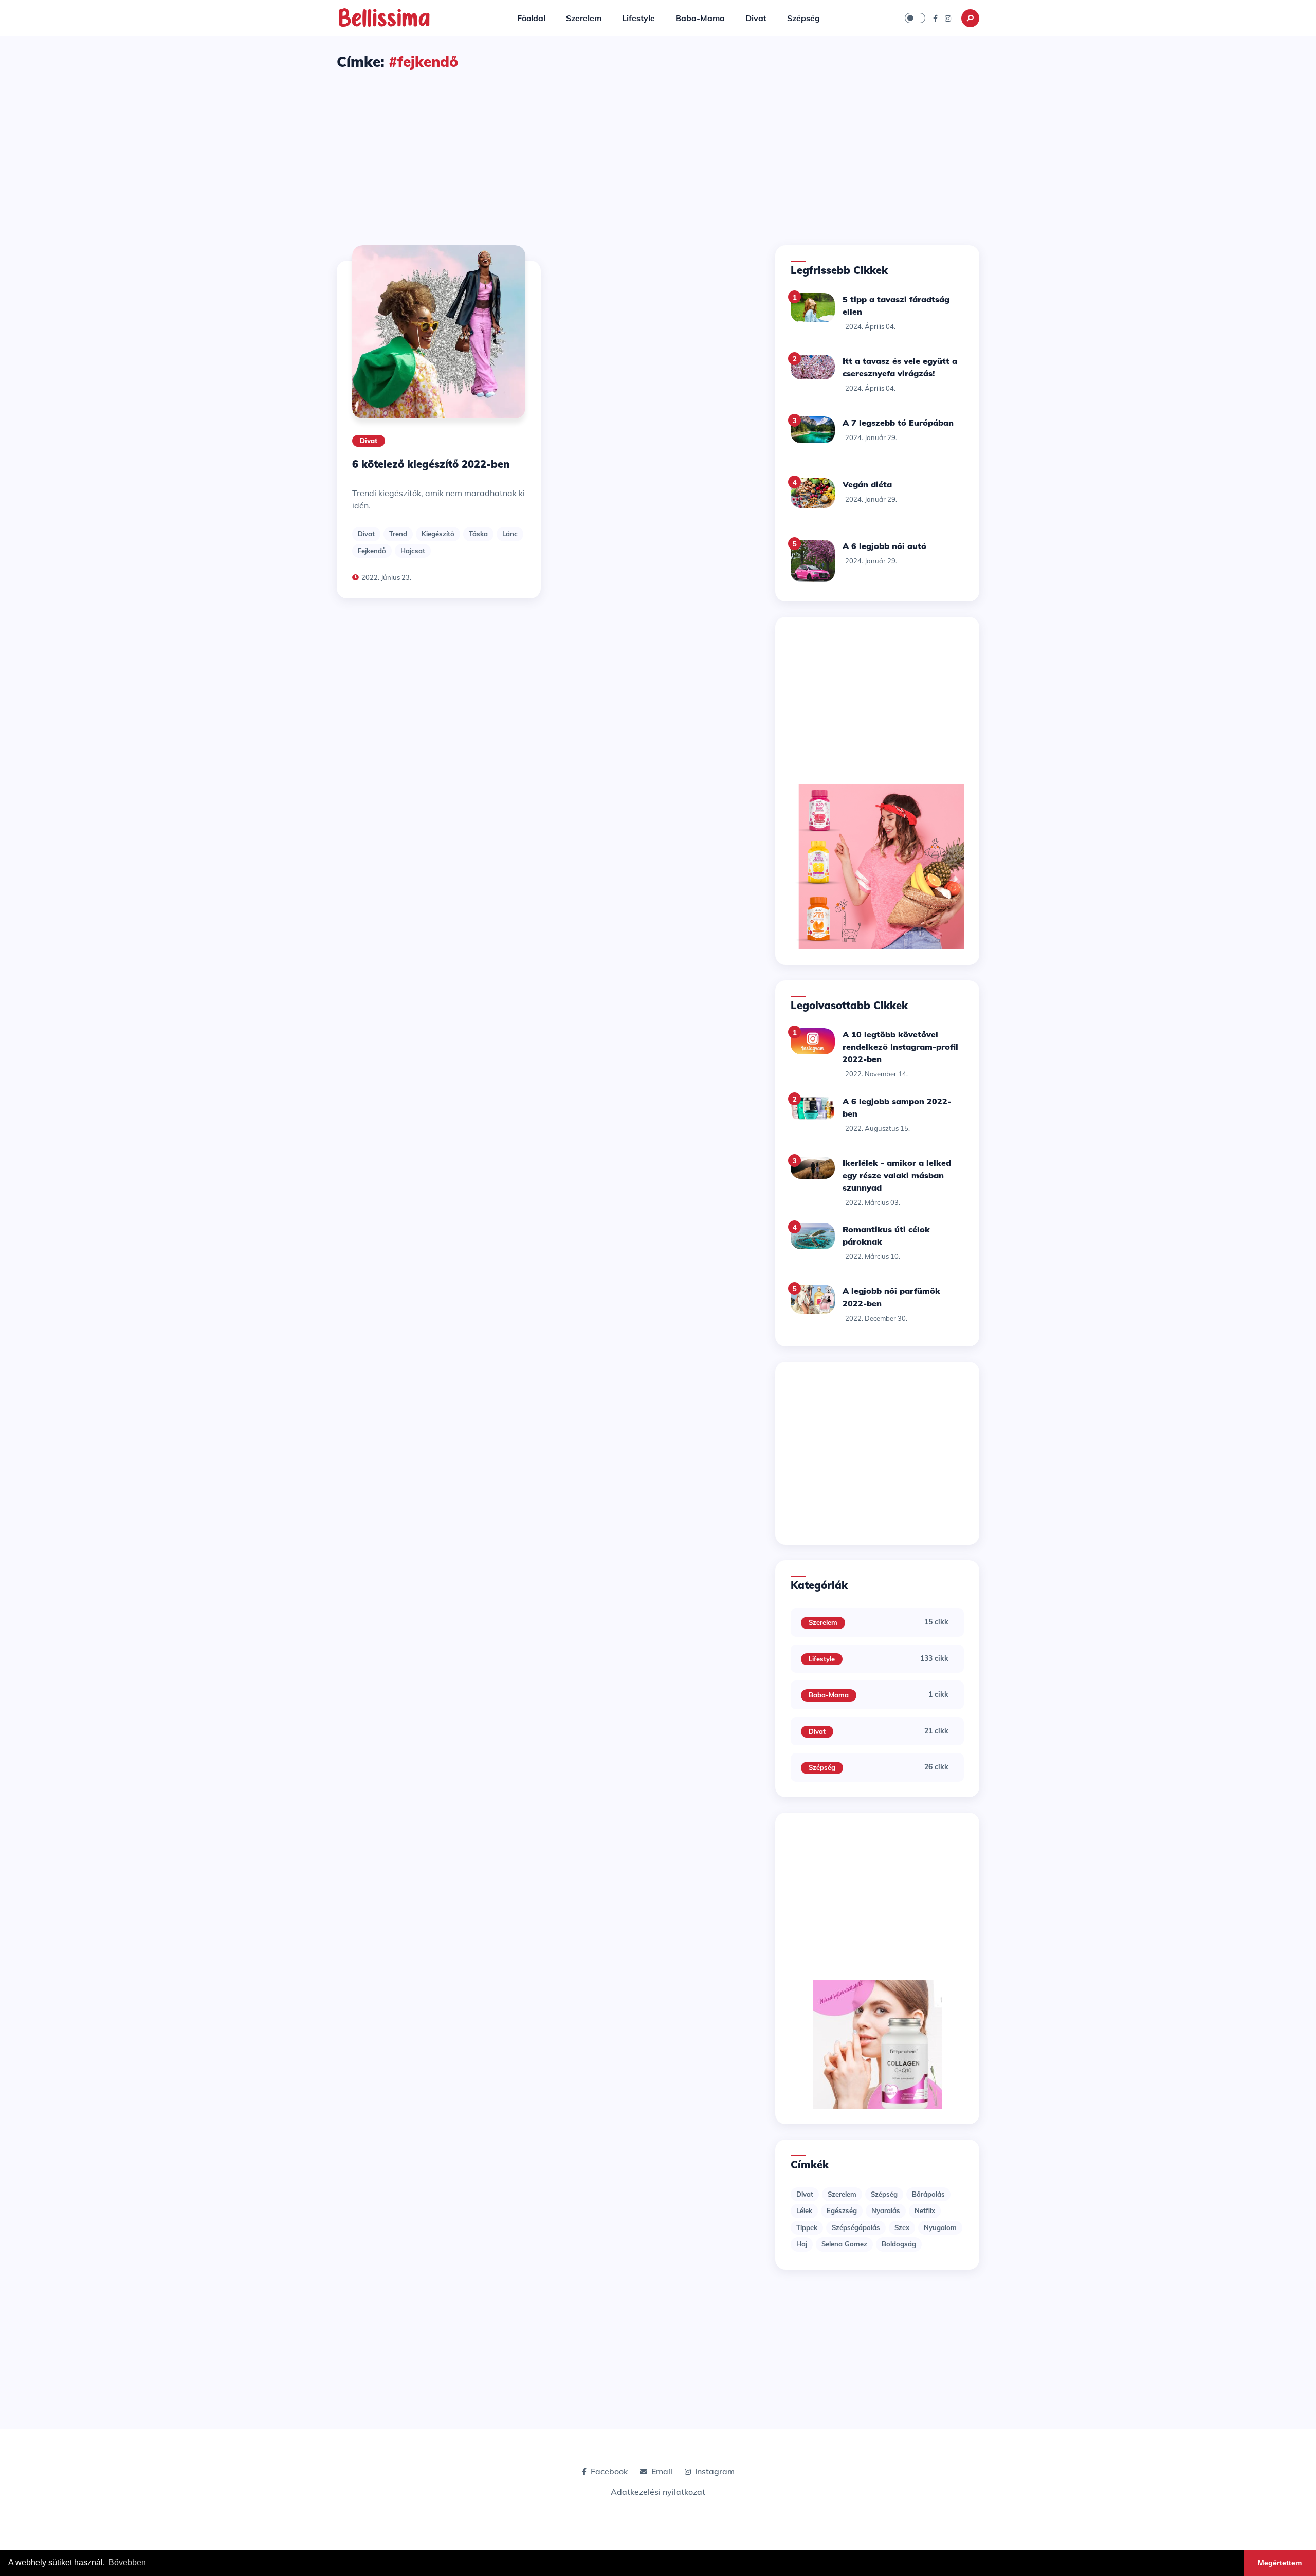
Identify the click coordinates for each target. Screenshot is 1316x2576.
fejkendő (372, 551)
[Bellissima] (384, 17)
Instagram (715, 2471)
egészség (842, 2210)
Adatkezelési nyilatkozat (658, 2492)
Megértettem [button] (1280, 2563)
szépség (884, 2194)
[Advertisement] (658, 149)
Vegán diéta (867, 484)
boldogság (899, 2244)
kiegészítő (438, 534)
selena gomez (844, 2244)
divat (366, 534)
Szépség (803, 18)
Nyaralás (886, 2210)
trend (398, 534)
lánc (510, 534)
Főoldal (531, 18)
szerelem (842, 2194)
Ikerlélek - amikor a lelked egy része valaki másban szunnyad (897, 1175)
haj (802, 2244)
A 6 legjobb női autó (884, 546)
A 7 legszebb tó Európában (898, 423)
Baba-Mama (700, 18)
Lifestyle (638, 18)
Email (662, 2471)
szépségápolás (856, 2227)
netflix (925, 2210)
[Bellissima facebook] (935, 18)
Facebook (609, 2471)
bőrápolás (928, 2194)
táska (478, 534)
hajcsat (413, 551)
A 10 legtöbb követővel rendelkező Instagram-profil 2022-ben (900, 1047)
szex (902, 2227)
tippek (807, 2227)
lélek (804, 2210)
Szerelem (584, 18)
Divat (756, 18)
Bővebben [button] (127, 2562)
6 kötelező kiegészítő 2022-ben (431, 464)
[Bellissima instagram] (948, 18)
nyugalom (940, 2227)
